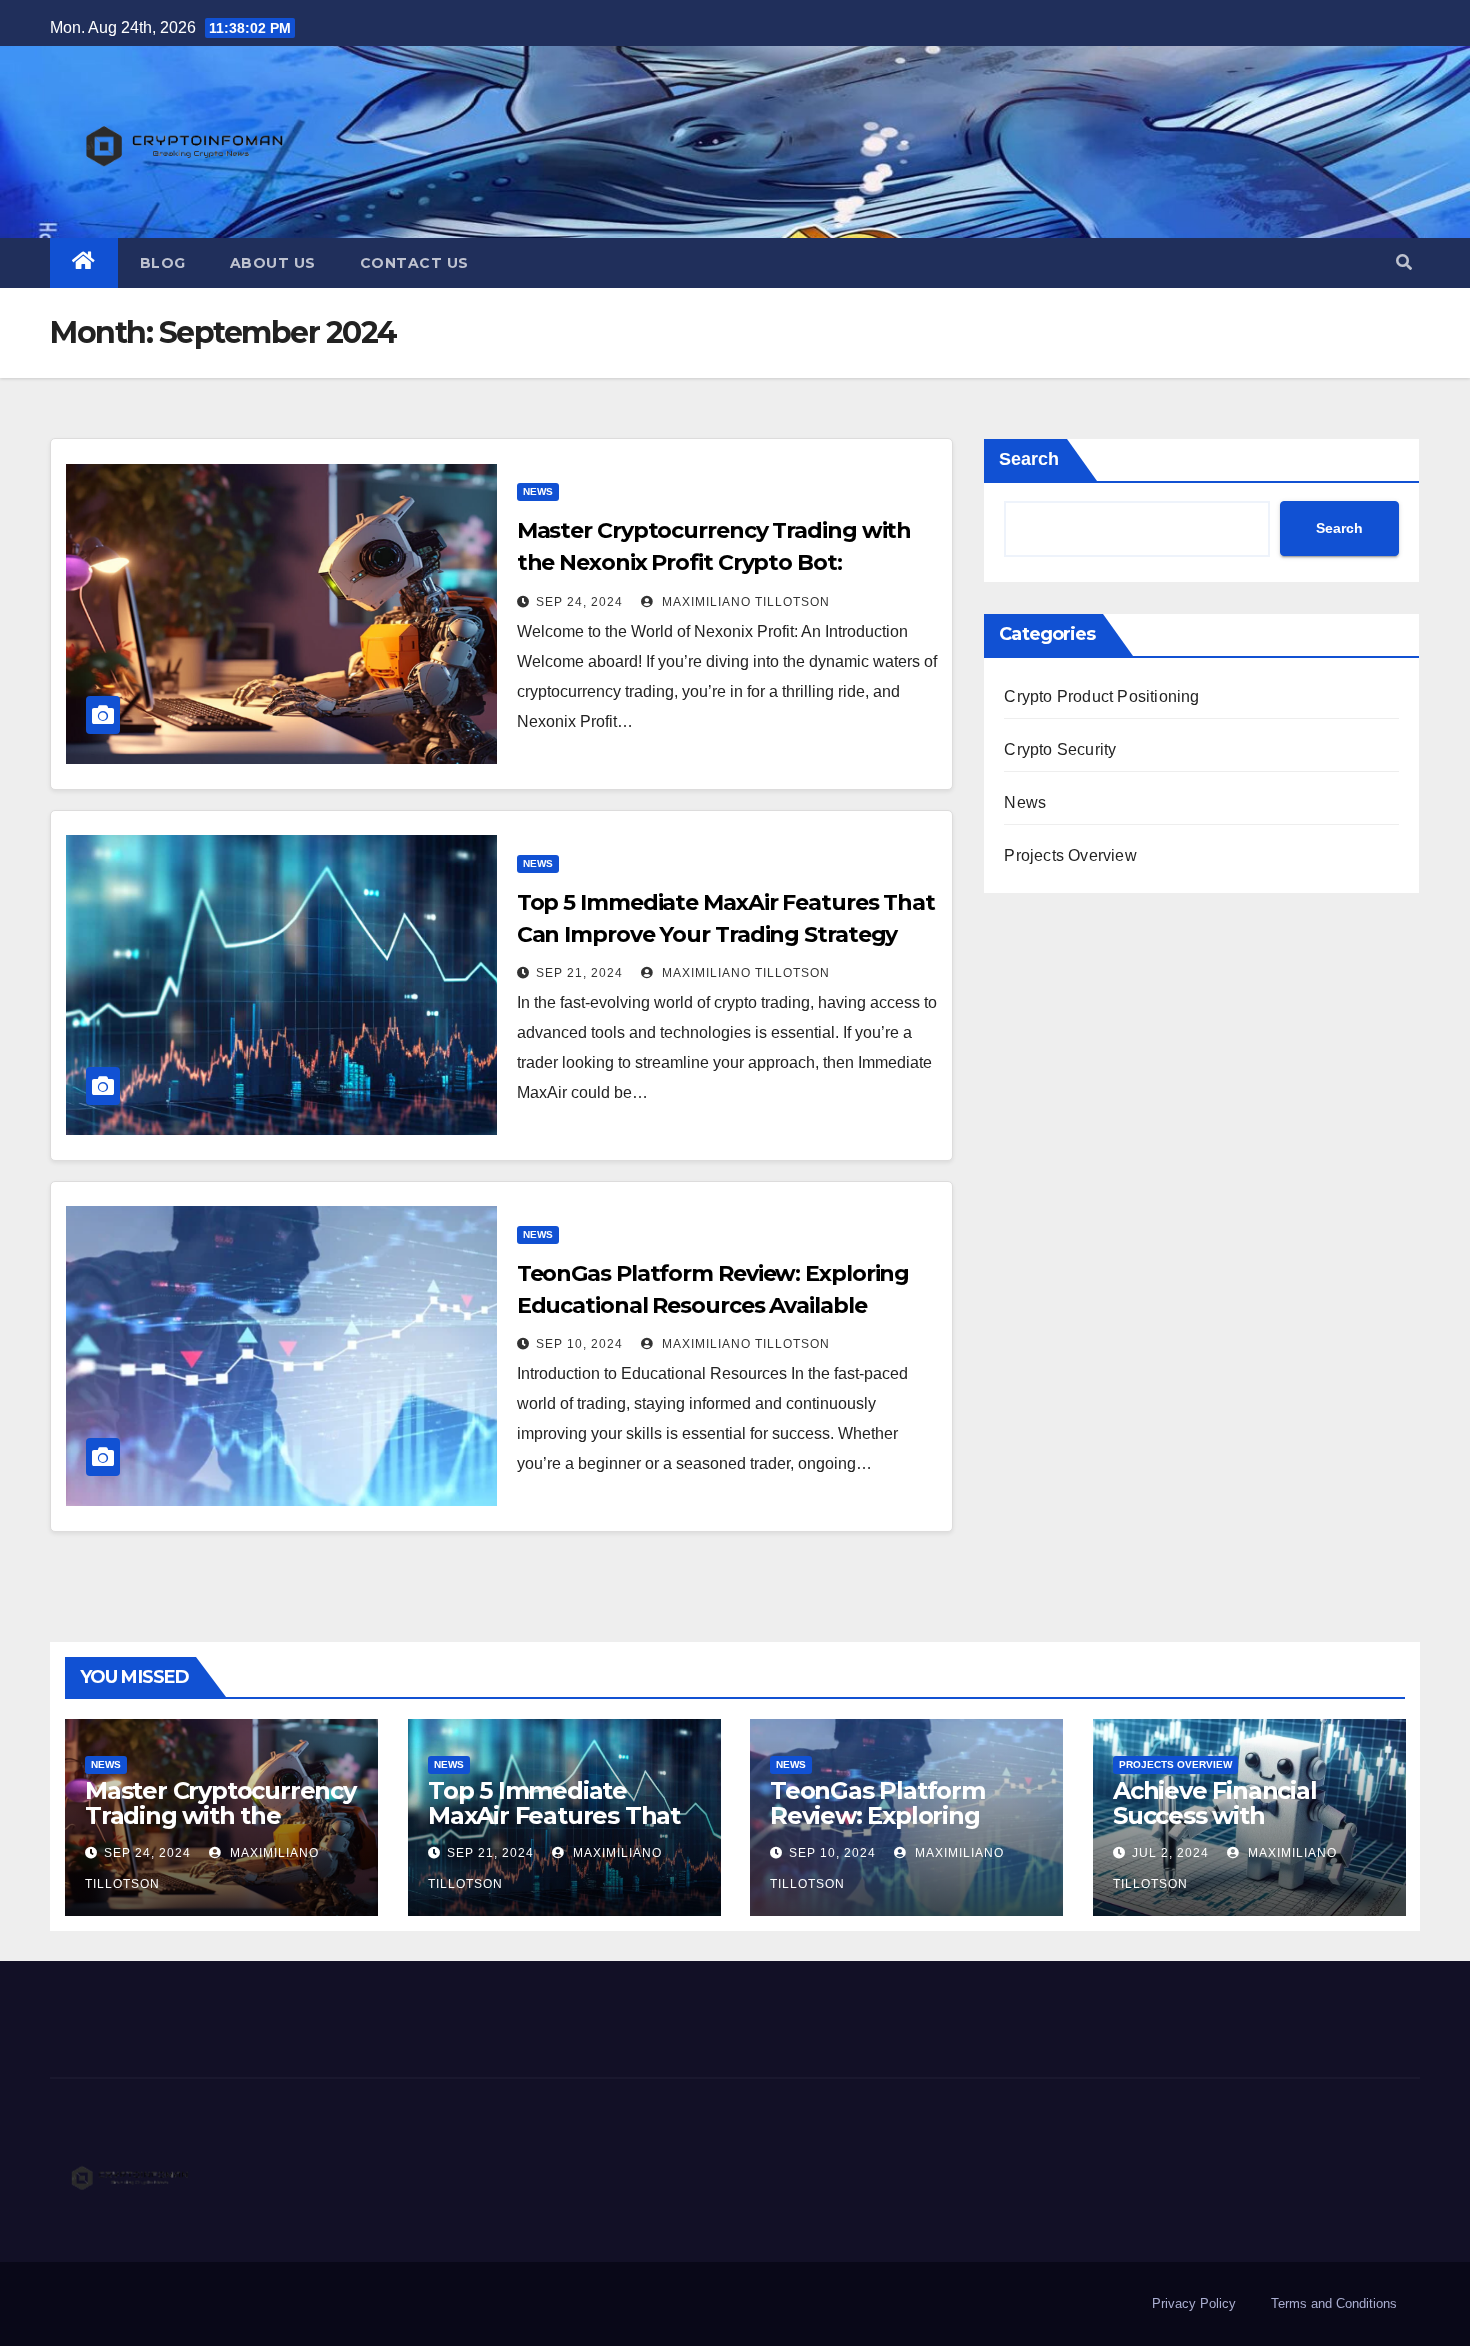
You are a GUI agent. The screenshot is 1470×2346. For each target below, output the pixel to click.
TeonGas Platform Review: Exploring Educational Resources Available (904, 1828)
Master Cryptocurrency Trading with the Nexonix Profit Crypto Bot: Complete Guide (714, 562)
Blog (163, 263)
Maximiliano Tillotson (744, 602)
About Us (273, 263)
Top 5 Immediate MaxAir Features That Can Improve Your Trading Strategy (554, 1828)
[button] (1404, 262)
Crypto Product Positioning (1101, 696)
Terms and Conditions (1334, 2303)
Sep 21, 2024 (579, 973)
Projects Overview (1070, 855)
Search (1029, 459)
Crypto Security (1060, 749)
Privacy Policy (1194, 2303)
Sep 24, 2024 (579, 602)
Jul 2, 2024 (1170, 1853)
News (538, 491)
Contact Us (414, 263)
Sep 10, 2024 (579, 1344)
